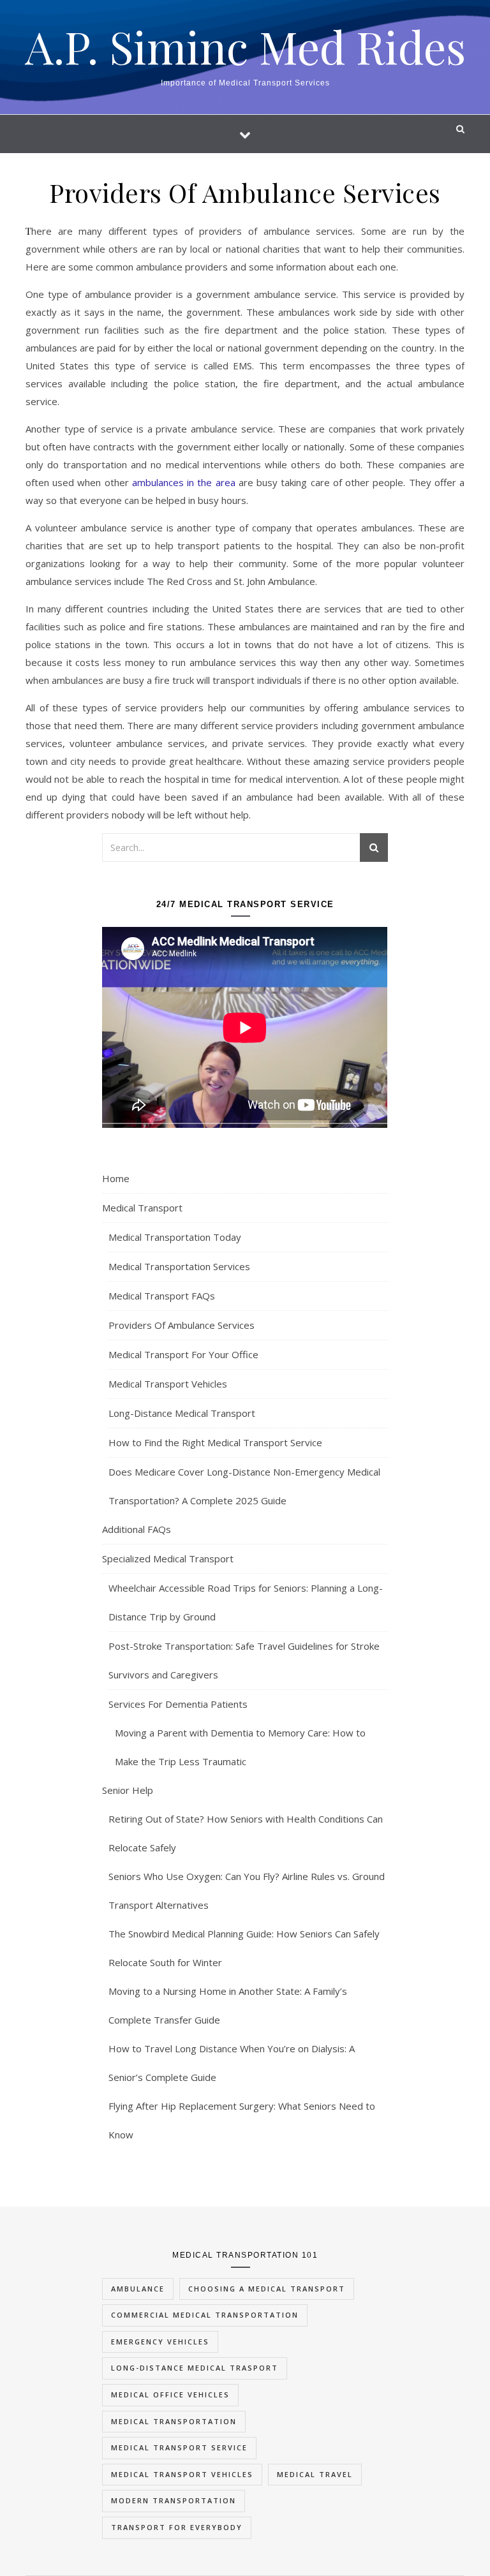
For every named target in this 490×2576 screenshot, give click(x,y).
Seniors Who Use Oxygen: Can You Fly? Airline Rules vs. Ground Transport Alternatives (247, 1891)
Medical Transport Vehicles (168, 1384)
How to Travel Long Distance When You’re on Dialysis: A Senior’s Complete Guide (232, 2063)
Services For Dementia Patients (178, 1704)
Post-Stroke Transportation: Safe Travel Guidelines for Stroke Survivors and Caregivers (244, 1660)
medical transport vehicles (182, 2474)
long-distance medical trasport (195, 2368)
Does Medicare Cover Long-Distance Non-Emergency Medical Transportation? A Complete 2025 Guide (244, 1486)
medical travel (315, 2474)
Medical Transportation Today (175, 1237)
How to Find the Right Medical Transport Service (215, 1442)
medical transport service (179, 2447)
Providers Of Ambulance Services (182, 1325)
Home (116, 1178)
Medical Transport (142, 1208)
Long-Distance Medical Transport (182, 1413)
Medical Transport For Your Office (183, 1354)
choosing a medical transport (267, 2289)
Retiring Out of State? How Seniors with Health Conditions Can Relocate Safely (246, 1833)
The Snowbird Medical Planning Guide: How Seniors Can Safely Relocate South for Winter (244, 1948)
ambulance (138, 2289)
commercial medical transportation (205, 2315)
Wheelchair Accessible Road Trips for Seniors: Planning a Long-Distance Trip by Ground (246, 1602)
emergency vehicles (160, 2342)
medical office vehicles (170, 2395)
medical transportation (174, 2421)
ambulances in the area (184, 482)
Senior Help (128, 1790)
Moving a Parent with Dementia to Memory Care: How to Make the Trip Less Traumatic (240, 1747)
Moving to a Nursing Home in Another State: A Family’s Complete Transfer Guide (228, 2005)
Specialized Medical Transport (168, 1558)
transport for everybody (177, 2527)
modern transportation (174, 2500)
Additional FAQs (137, 1529)
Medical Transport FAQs (162, 1296)
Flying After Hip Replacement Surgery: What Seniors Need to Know (242, 2120)
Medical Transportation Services (179, 1266)
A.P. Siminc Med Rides (245, 46)
